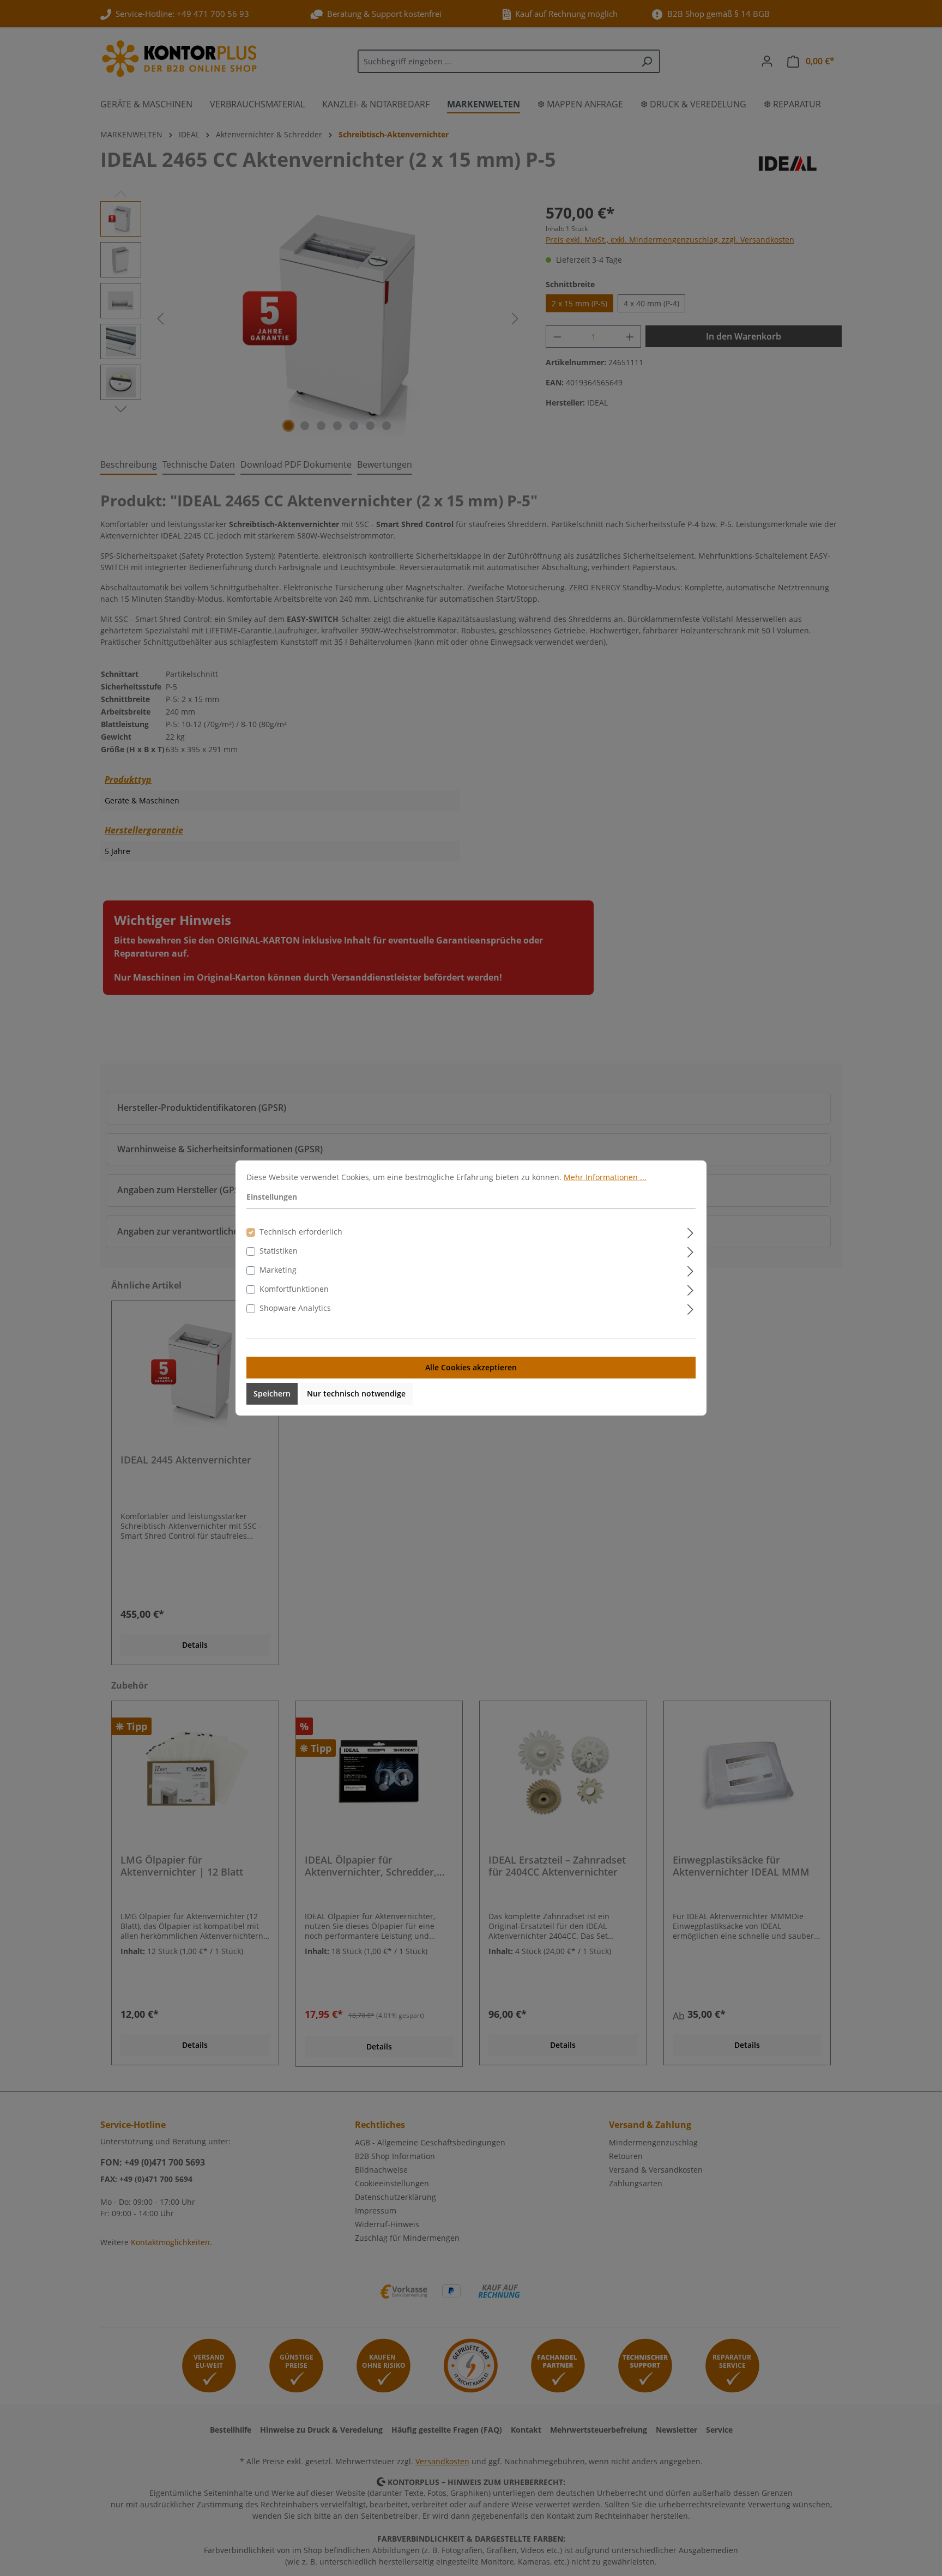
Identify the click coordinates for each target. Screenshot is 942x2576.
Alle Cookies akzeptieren (471, 1367)
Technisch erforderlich (301, 1232)
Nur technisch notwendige (356, 1393)
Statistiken (279, 1251)
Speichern (272, 1393)
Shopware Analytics (295, 1308)
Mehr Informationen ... (605, 1177)
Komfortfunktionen (294, 1289)
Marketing (278, 1270)
